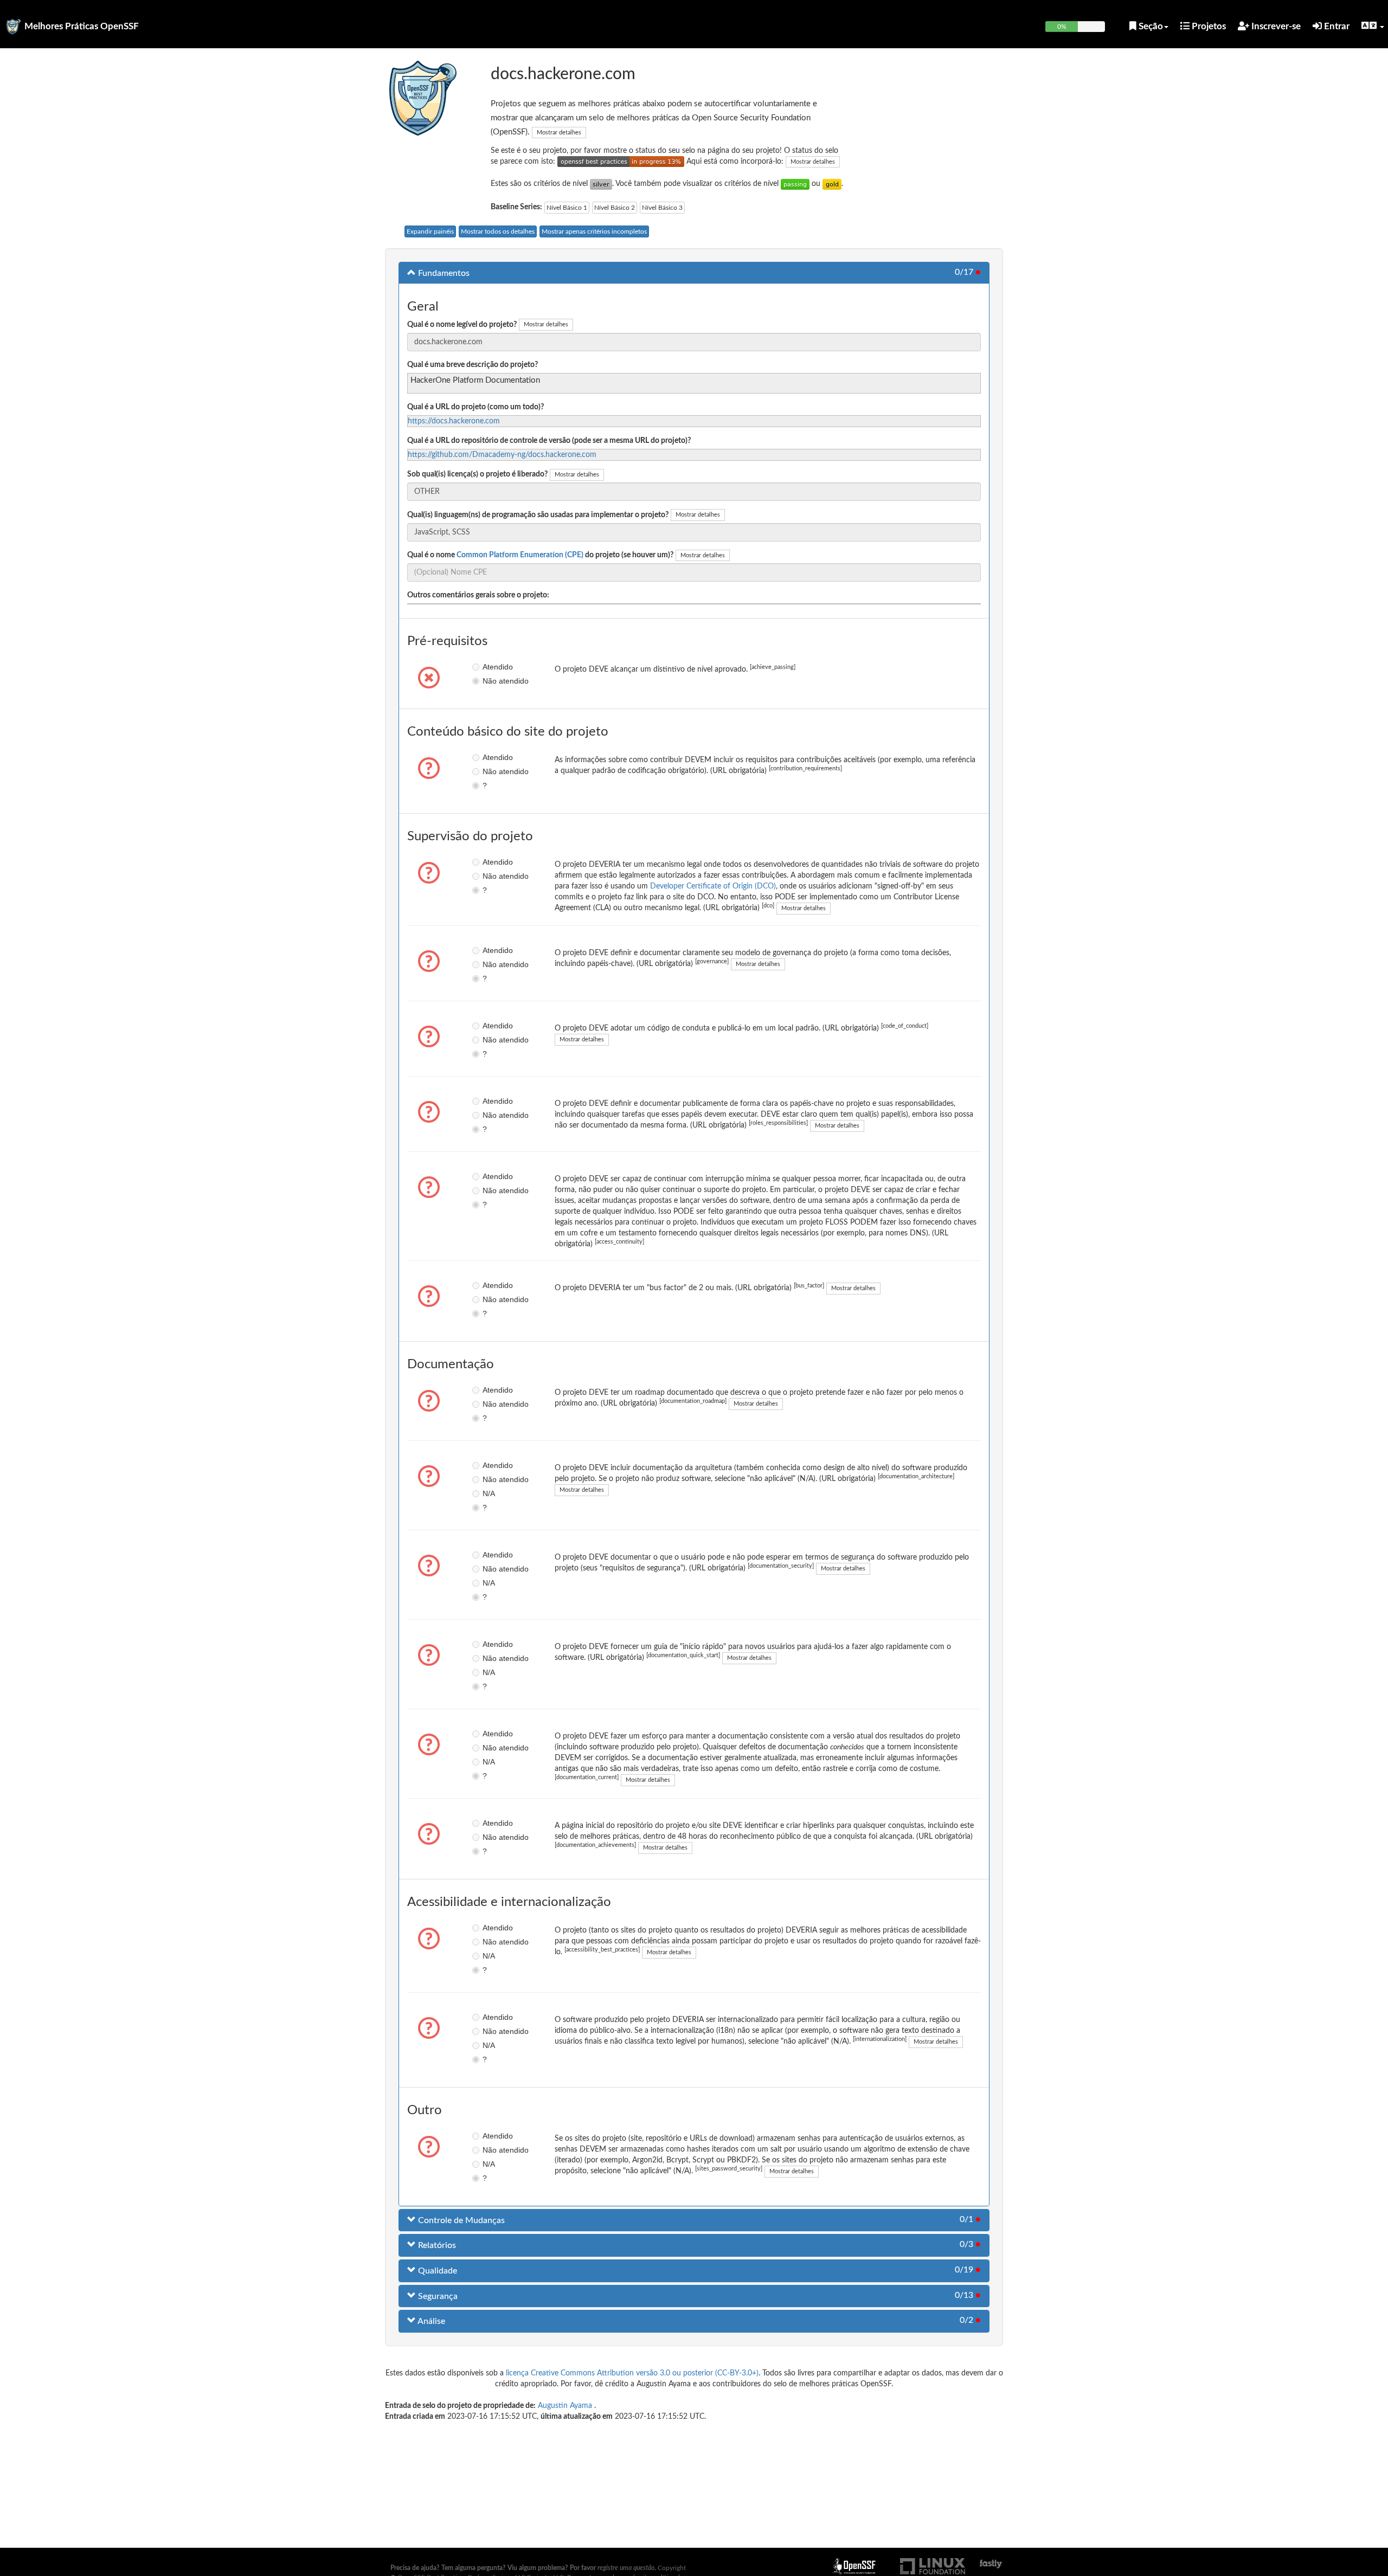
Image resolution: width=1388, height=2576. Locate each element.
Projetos (1208, 26)
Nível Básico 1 (567, 208)
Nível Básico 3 (662, 208)
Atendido (490, 667)
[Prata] (601, 184)
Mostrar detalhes (559, 133)
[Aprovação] (795, 184)
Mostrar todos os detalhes (498, 231)
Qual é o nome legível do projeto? (462, 325)
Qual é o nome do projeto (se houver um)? (540, 555)
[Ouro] (832, 184)
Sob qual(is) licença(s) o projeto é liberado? (477, 474)
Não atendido (490, 681)
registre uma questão (626, 2568)
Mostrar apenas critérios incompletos (594, 231)
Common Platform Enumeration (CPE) (520, 555)
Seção (1150, 26)
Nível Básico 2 (615, 208)
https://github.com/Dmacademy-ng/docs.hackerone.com (502, 455)
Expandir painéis (430, 231)
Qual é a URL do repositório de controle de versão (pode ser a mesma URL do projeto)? (549, 441)
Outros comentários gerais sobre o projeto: (478, 595)
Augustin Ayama (566, 2406)
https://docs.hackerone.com (454, 421)
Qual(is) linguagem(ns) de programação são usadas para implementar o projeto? (538, 515)
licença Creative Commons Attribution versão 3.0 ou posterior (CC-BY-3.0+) (632, 2373)
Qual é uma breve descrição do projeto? (473, 365)
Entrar (1336, 26)
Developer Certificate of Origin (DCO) (713, 886)
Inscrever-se (1275, 26)
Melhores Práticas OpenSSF (82, 26)
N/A (489, 1493)
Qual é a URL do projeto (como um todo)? (475, 407)
